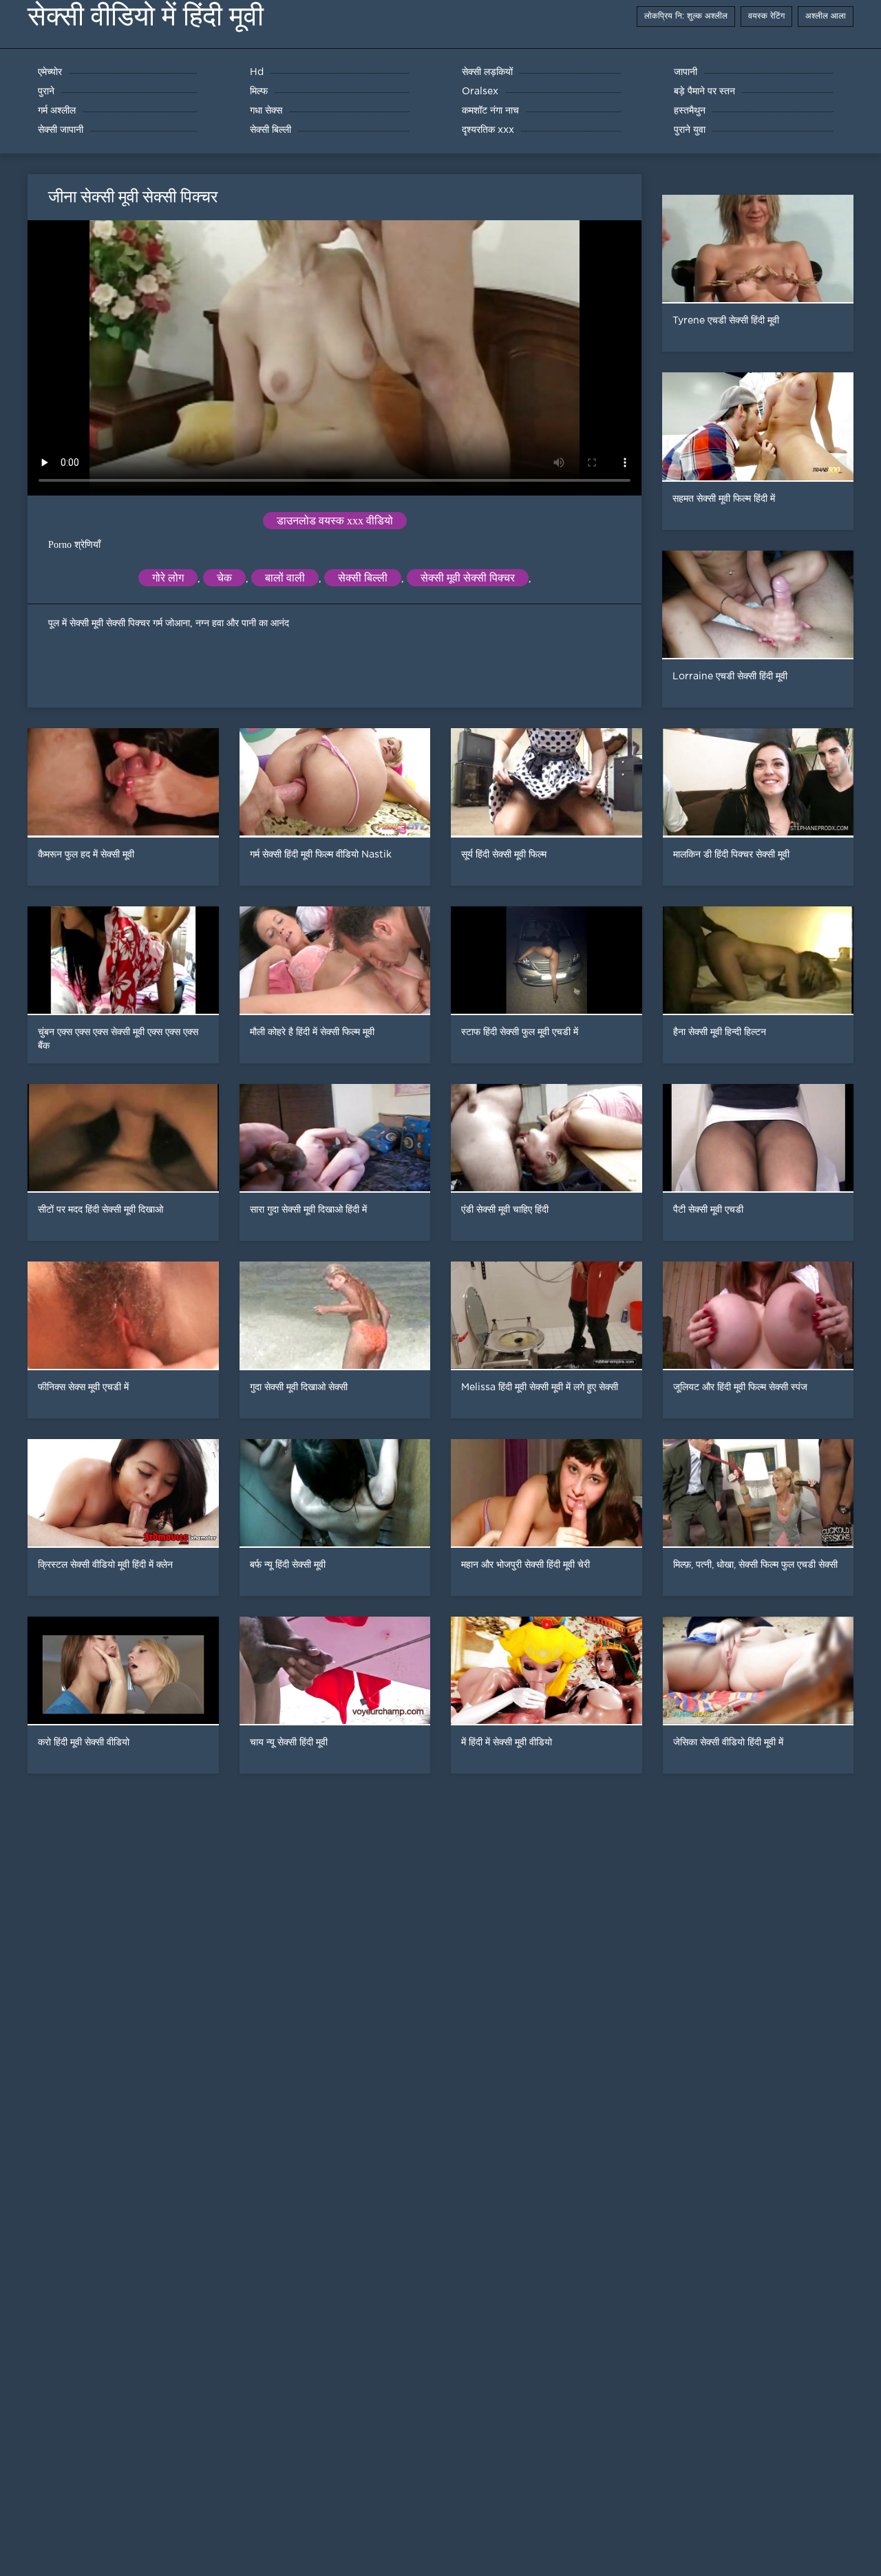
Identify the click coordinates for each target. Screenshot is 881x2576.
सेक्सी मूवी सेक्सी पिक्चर (468, 578)
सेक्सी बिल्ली (363, 578)
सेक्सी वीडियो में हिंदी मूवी (146, 16)
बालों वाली (285, 578)
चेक (224, 578)
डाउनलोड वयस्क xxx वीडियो (335, 521)
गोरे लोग (168, 578)
